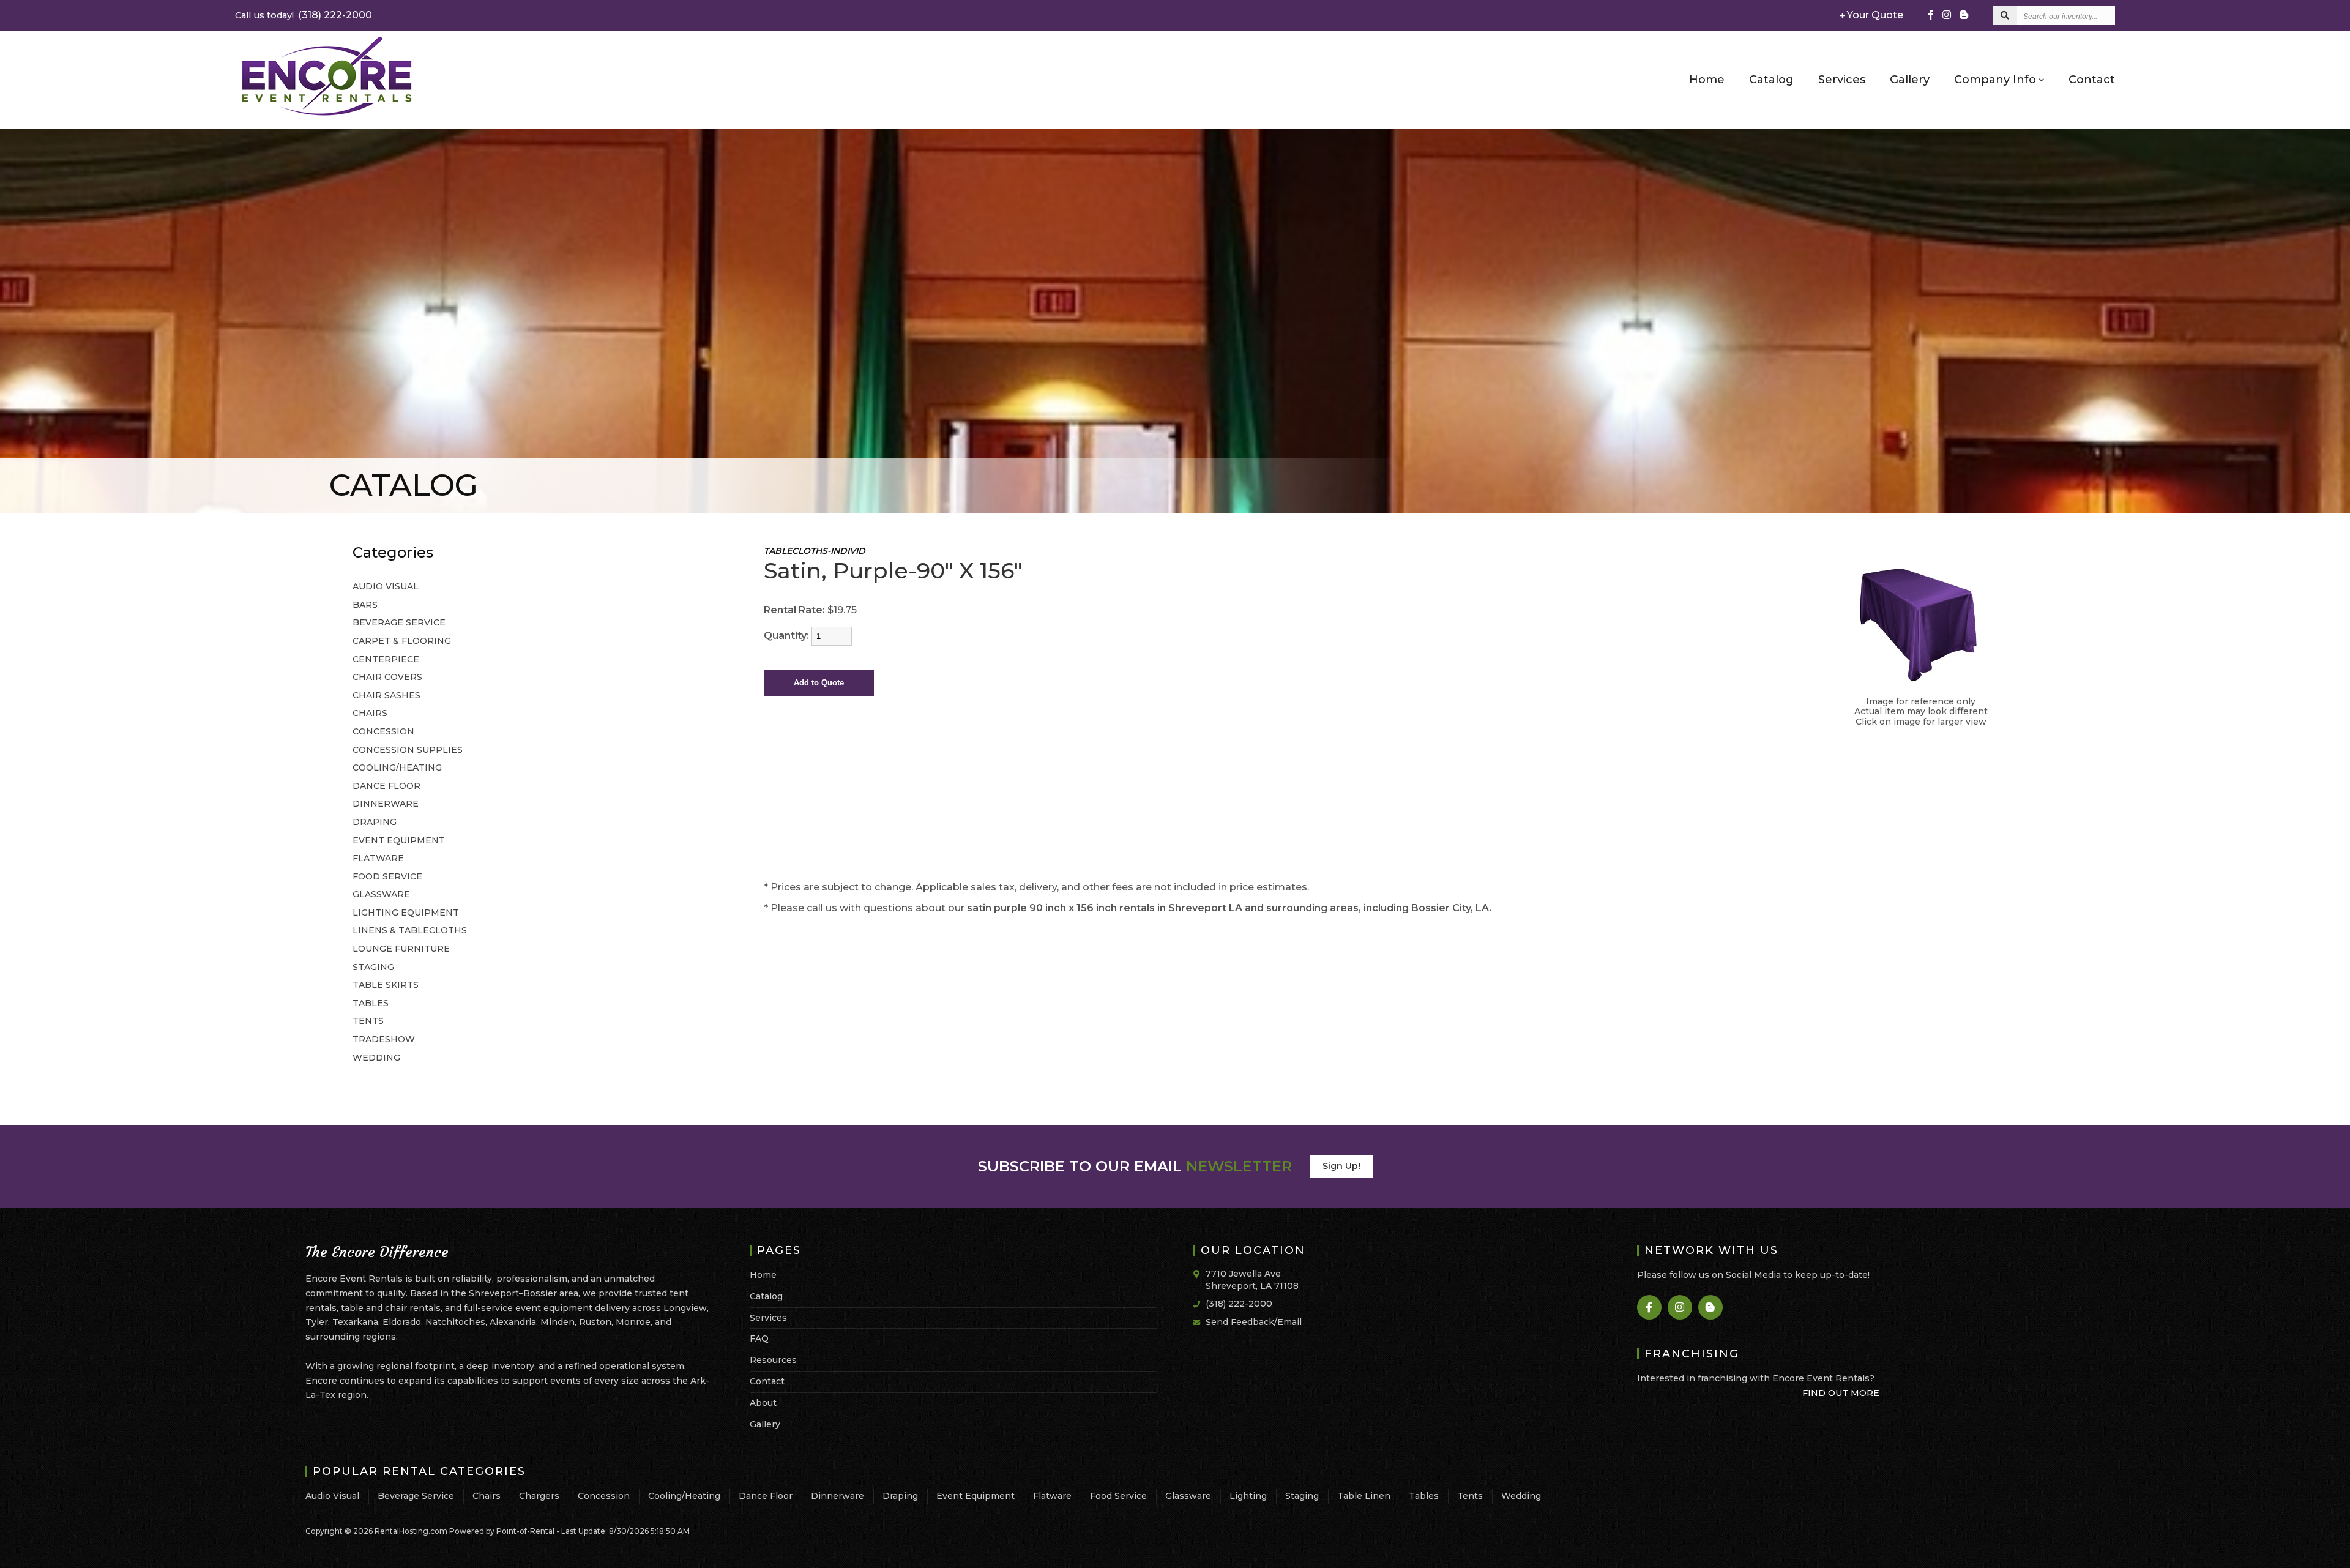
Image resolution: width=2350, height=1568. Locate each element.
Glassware (1188, 1496)
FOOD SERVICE (387, 876)
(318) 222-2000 (304, 15)
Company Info (1997, 80)
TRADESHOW (384, 1039)
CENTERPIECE (386, 659)
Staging (1302, 1496)
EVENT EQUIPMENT (399, 840)
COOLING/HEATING (397, 767)
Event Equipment (975, 1496)
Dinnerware (837, 1496)
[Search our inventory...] (2005, 15)
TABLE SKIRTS (386, 985)
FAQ (759, 1338)
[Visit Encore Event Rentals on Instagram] (1947, 15)
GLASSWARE (381, 894)
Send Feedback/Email (1254, 1322)
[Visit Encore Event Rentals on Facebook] (1931, 15)
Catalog (1771, 80)
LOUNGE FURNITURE (401, 949)
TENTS (368, 1021)
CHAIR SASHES (386, 695)
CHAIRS (370, 713)
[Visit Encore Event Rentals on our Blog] (1711, 1307)
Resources (773, 1360)
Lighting (1248, 1496)
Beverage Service (416, 1496)
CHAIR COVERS (387, 677)
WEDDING (376, 1058)
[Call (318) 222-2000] (1199, 1303)
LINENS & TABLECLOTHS (410, 930)
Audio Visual (332, 1496)
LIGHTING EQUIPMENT (406, 913)
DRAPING (375, 822)
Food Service (1118, 1496)
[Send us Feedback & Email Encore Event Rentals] (1199, 1321)
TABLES (371, 1003)
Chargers (539, 1496)
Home (1707, 80)
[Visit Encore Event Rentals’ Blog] (1964, 15)
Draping (900, 1496)
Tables (1424, 1496)
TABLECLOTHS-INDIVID (815, 551)
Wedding (1521, 1496)
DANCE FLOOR (386, 786)
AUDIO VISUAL (386, 586)
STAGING (373, 967)
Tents (1470, 1496)
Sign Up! (1341, 1166)
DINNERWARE (386, 804)
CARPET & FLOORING (402, 641)
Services (1842, 80)
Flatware (1052, 1496)
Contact (2092, 80)
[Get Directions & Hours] (1199, 1274)
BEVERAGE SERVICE (399, 622)
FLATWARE (378, 858)
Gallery (1910, 80)
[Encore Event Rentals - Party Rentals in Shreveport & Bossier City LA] (327, 115)
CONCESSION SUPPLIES (408, 750)
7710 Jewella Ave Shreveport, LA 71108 (1252, 1280)
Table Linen (1364, 1496)
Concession (604, 1496)
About (763, 1403)
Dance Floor (766, 1496)
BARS (365, 605)
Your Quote (1874, 15)
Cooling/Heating (684, 1496)
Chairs (487, 1496)
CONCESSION (383, 731)
